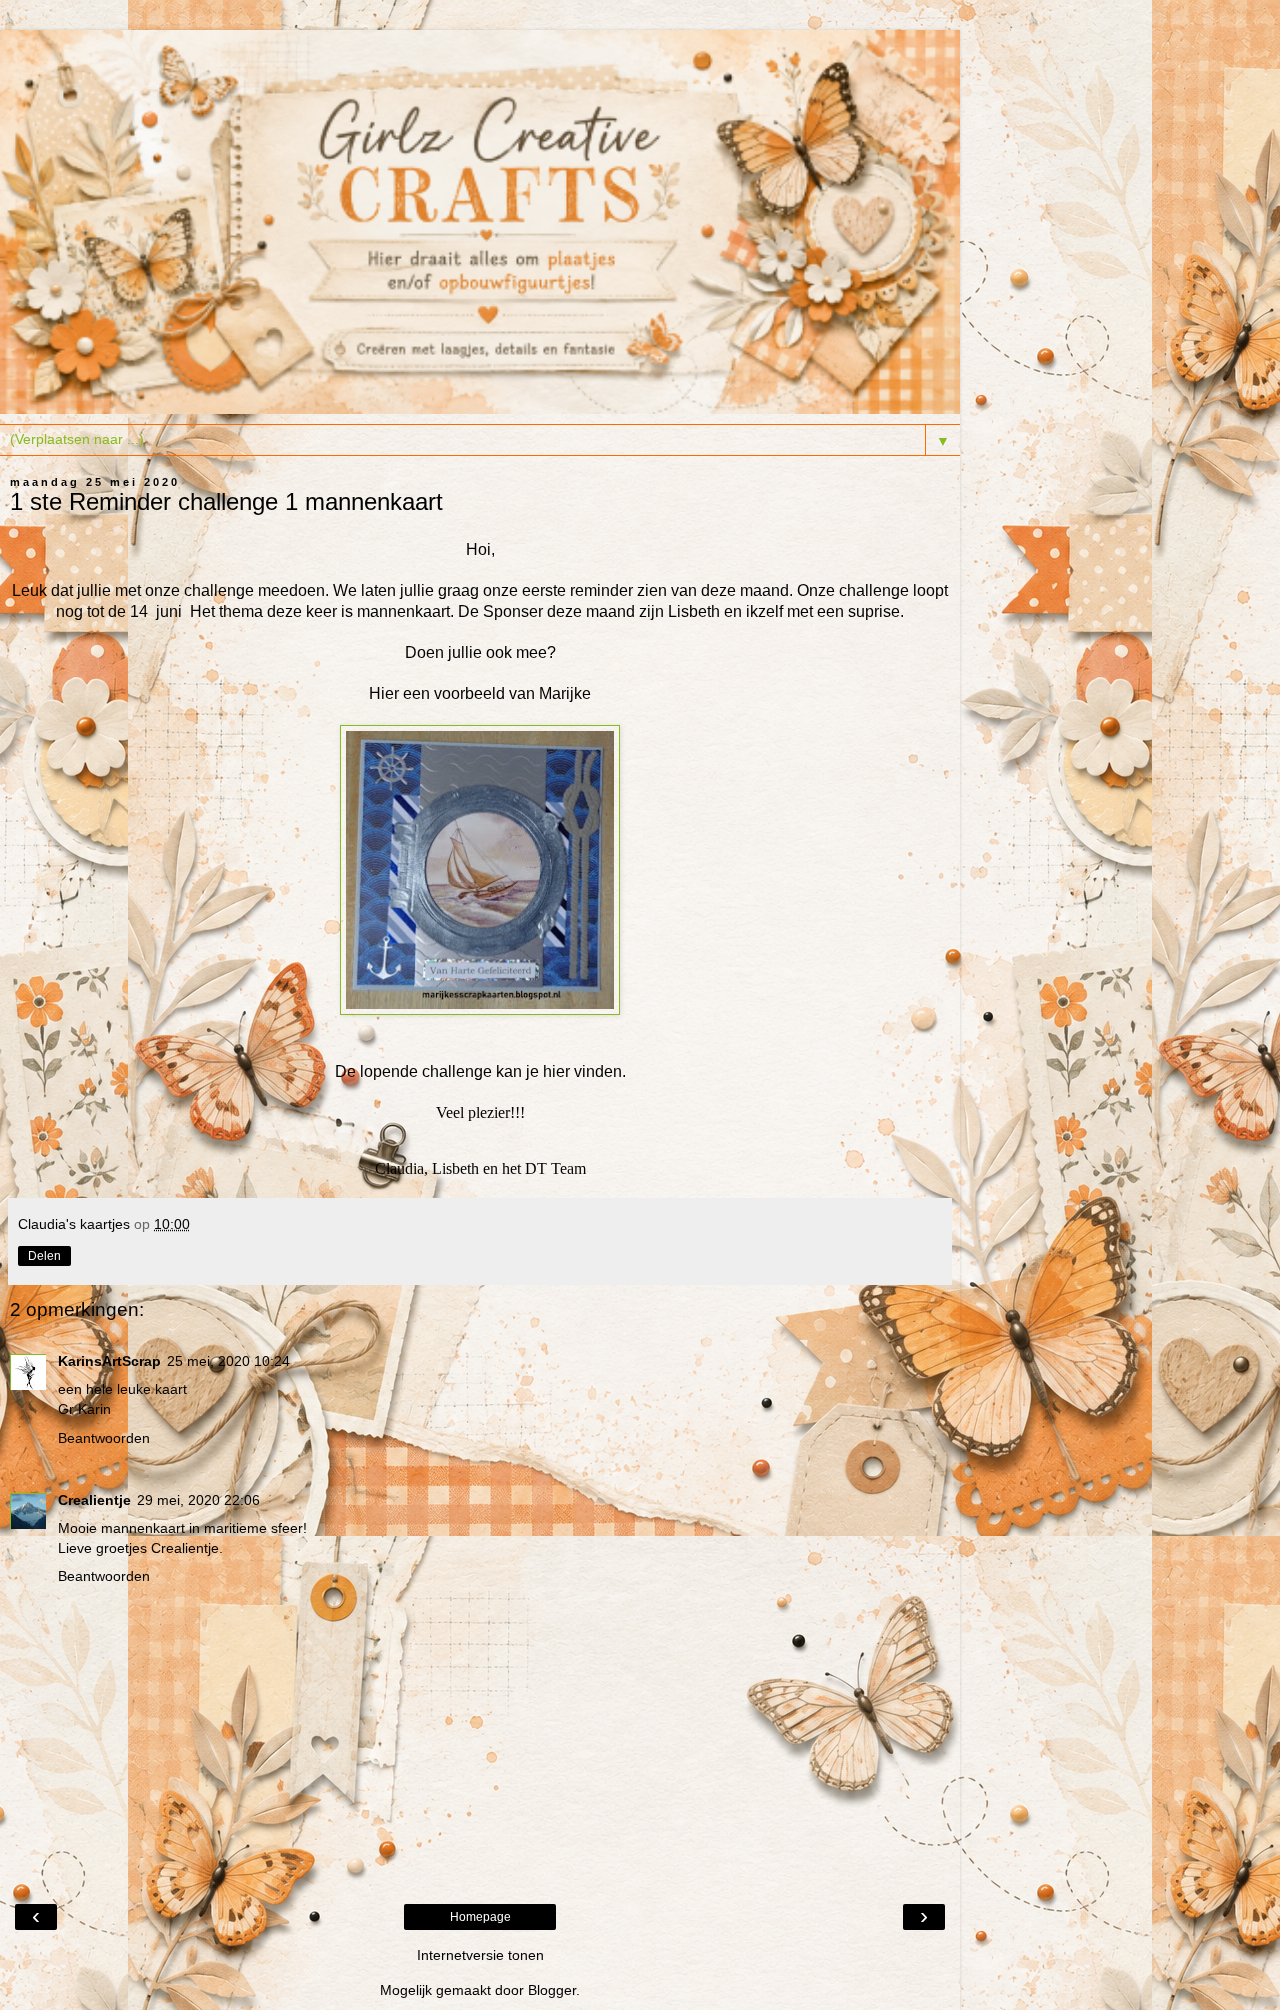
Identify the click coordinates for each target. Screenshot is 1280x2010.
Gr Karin (84, 1409)
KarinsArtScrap (109, 1361)
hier (556, 1071)
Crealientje (94, 1500)
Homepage (480, 1917)
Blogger (552, 1990)
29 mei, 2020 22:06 (198, 1500)
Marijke (565, 693)
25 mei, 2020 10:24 (228, 1361)
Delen (44, 1256)
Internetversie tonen (480, 1955)
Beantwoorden (104, 1438)
